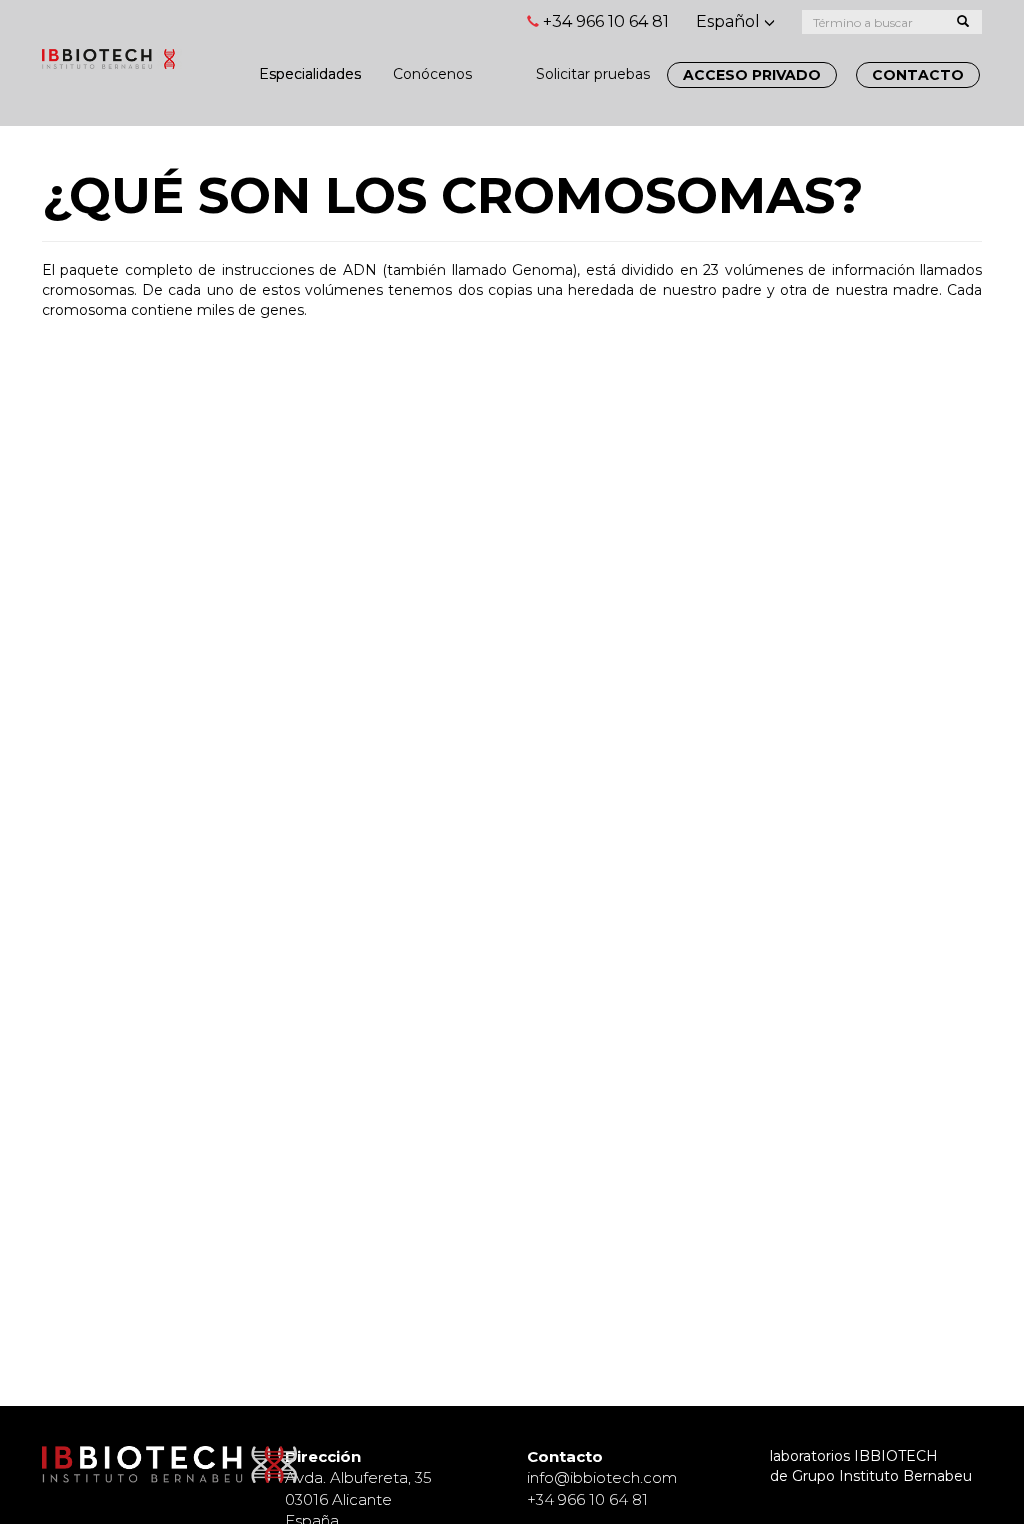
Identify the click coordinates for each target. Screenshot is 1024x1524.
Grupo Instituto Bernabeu (882, 1476)
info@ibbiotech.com (602, 1477)
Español (730, 21)
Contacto (918, 75)
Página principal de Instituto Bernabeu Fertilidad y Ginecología (112, 67)
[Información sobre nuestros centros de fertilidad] (504, 64)
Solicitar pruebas (593, 74)
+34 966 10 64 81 (606, 21)
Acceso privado (752, 75)
